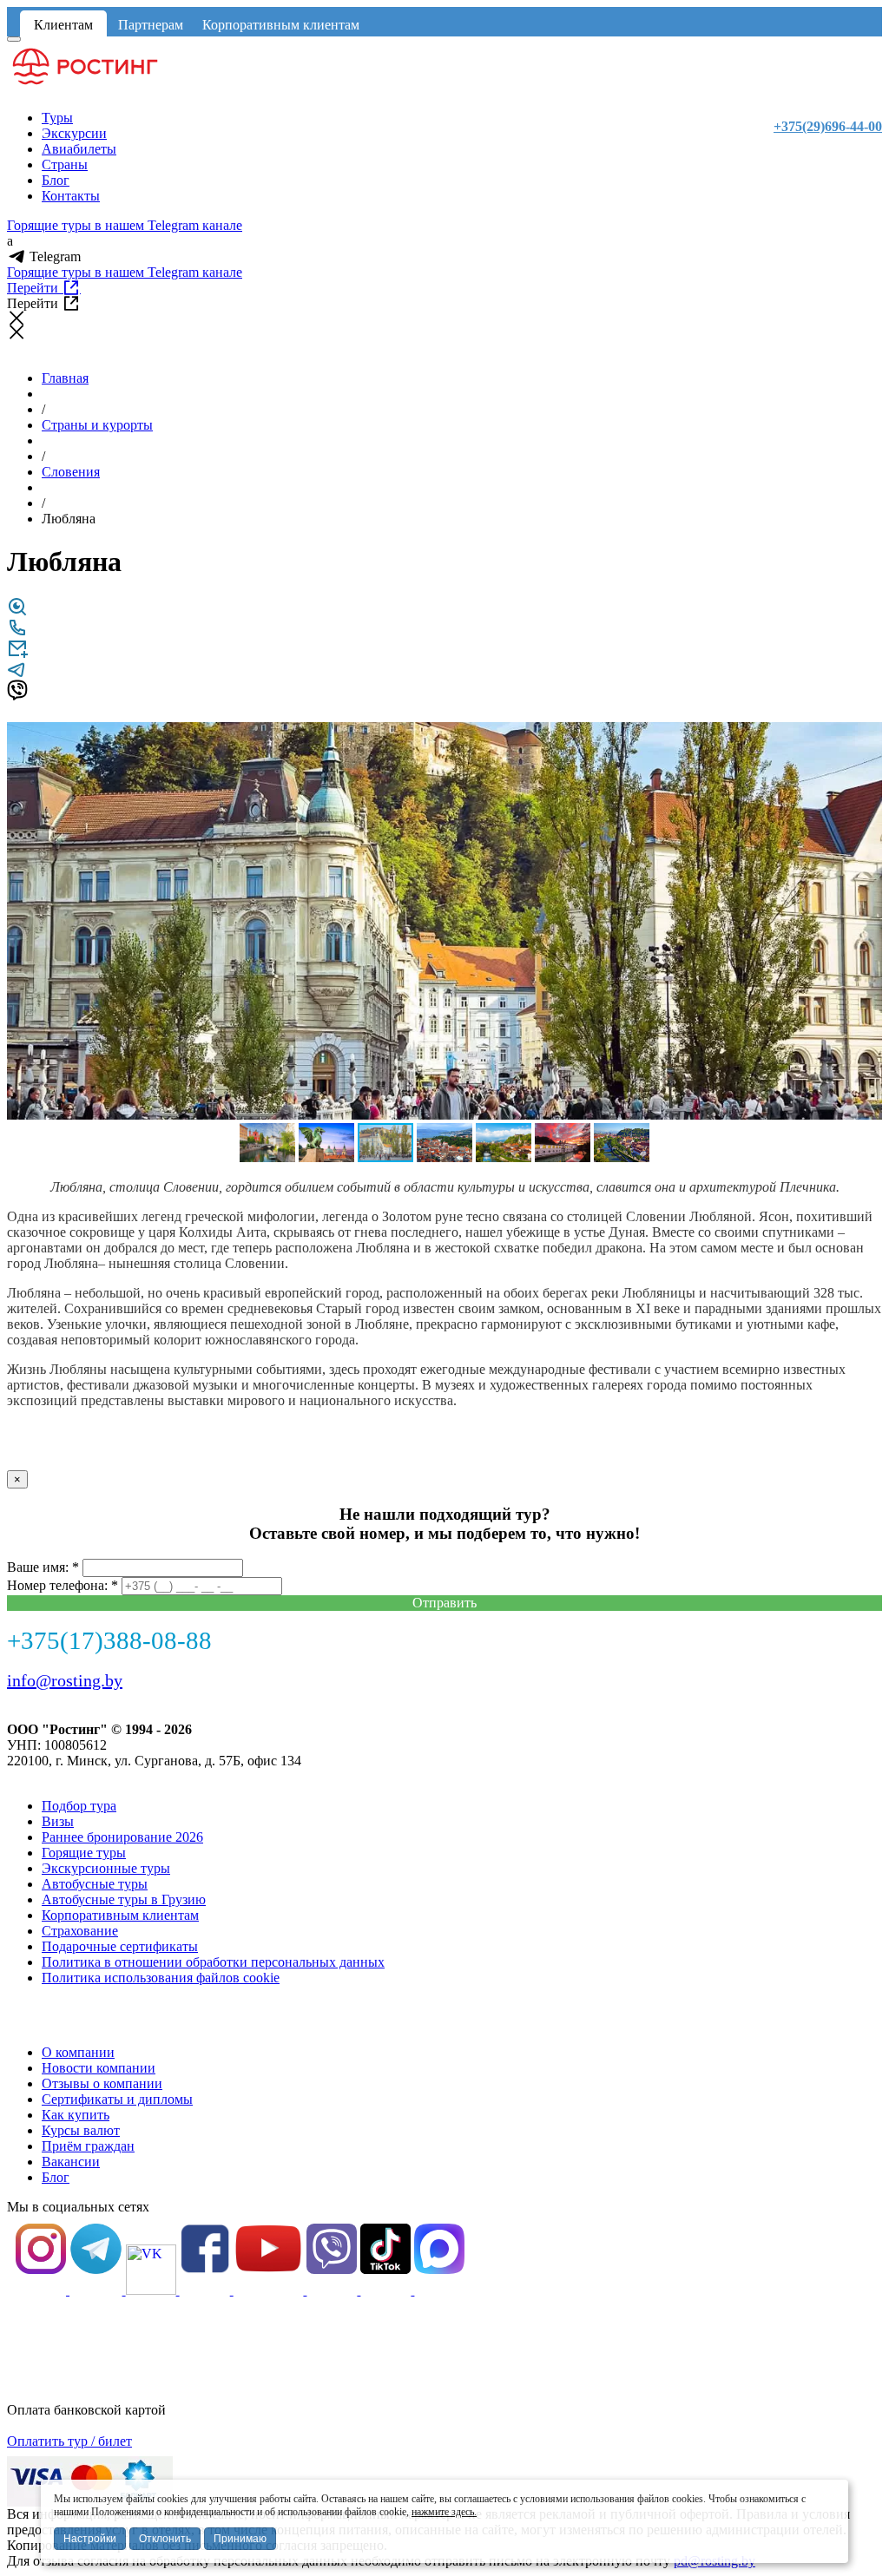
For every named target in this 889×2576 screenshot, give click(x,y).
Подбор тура (79, 1806)
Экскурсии (74, 133)
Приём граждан (88, 2146)
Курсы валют (81, 2130)
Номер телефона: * (63, 1585)
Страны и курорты (97, 425)
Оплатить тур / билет (69, 2441)
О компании (78, 2052)
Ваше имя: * (43, 1567)
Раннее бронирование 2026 (122, 1837)
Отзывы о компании (102, 2083)
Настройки (90, 2539)
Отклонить (165, 2539)
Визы (58, 1821)
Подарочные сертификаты (120, 1946)
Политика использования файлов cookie (161, 1978)
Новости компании (99, 2068)
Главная (65, 378)
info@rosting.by (65, 1680)
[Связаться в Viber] (17, 696)
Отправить (444, 1603)
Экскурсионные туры (106, 1868)
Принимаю (240, 2539)
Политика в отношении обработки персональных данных (213, 1962)
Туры (57, 118)
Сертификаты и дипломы (117, 2099)
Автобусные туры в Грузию (124, 1899)
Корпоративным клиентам (281, 25)
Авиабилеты (79, 149)
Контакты (71, 196)
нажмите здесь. (444, 2512)
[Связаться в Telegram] (17, 675)
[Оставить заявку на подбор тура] (17, 654)
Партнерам (151, 25)
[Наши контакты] (17, 633)
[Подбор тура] (17, 612)
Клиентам (63, 25)
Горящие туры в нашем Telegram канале (125, 225)
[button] (866, 738)
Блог (56, 180)
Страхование (80, 1931)
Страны (65, 164)
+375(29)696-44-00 (828, 126)
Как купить (76, 2115)
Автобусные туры (95, 1884)
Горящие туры (84, 1853)
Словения (71, 472)
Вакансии (71, 2162)
